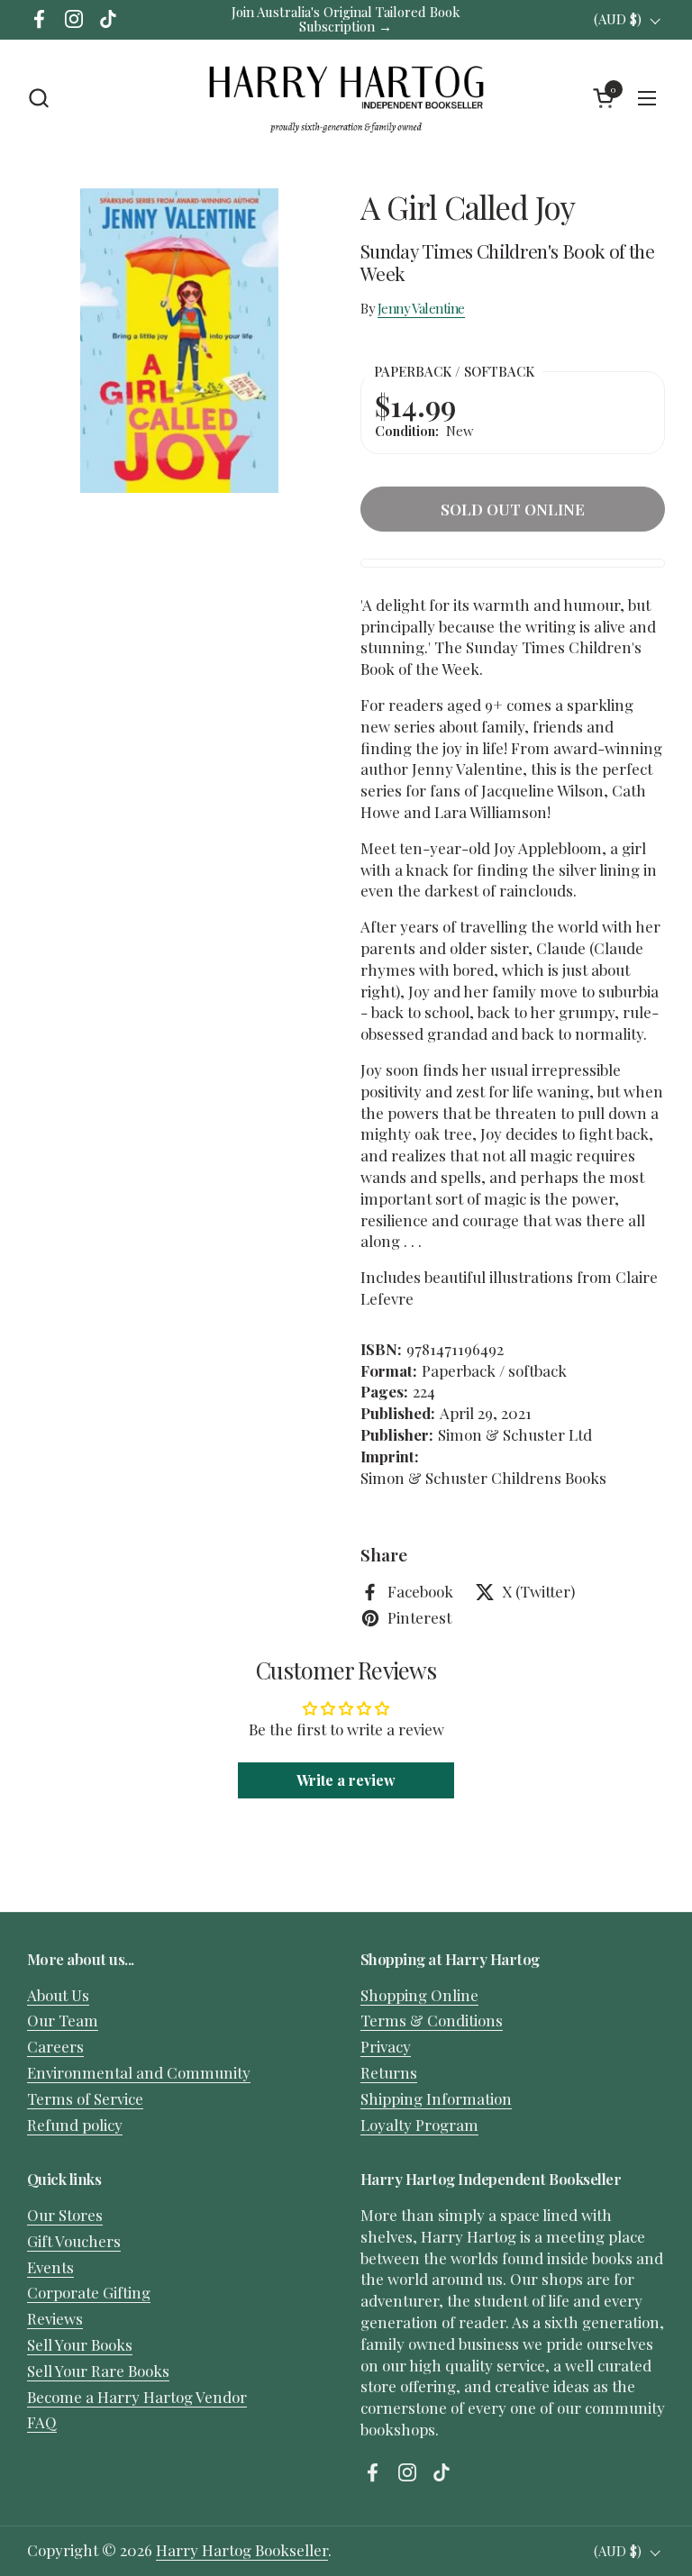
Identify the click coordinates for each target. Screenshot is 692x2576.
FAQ (42, 2422)
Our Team (63, 2020)
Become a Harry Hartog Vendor (137, 2397)
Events (50, 2267)
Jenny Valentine (421, 308)
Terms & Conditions (432, 2020)
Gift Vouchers (74, 2241)
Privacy (386, 2046)
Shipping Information (436, 2098)
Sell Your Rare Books (98, 2371)
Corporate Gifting (89, 2292)
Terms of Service (85, 2098)
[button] (38, 98)
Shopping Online (419, 1995)
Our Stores (65, 2215)
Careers (55, 2046)
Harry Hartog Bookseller (242, 2550)
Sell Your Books (80, 2344)
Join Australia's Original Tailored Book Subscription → (346, 19)
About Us (58, 1995)
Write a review (346, 1780)
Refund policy (75, 2125)
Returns (389, 2072)
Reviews (55, 2318)
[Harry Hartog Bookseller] (346, 98)
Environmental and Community (139, 2072)
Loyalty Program (419, 2125)
